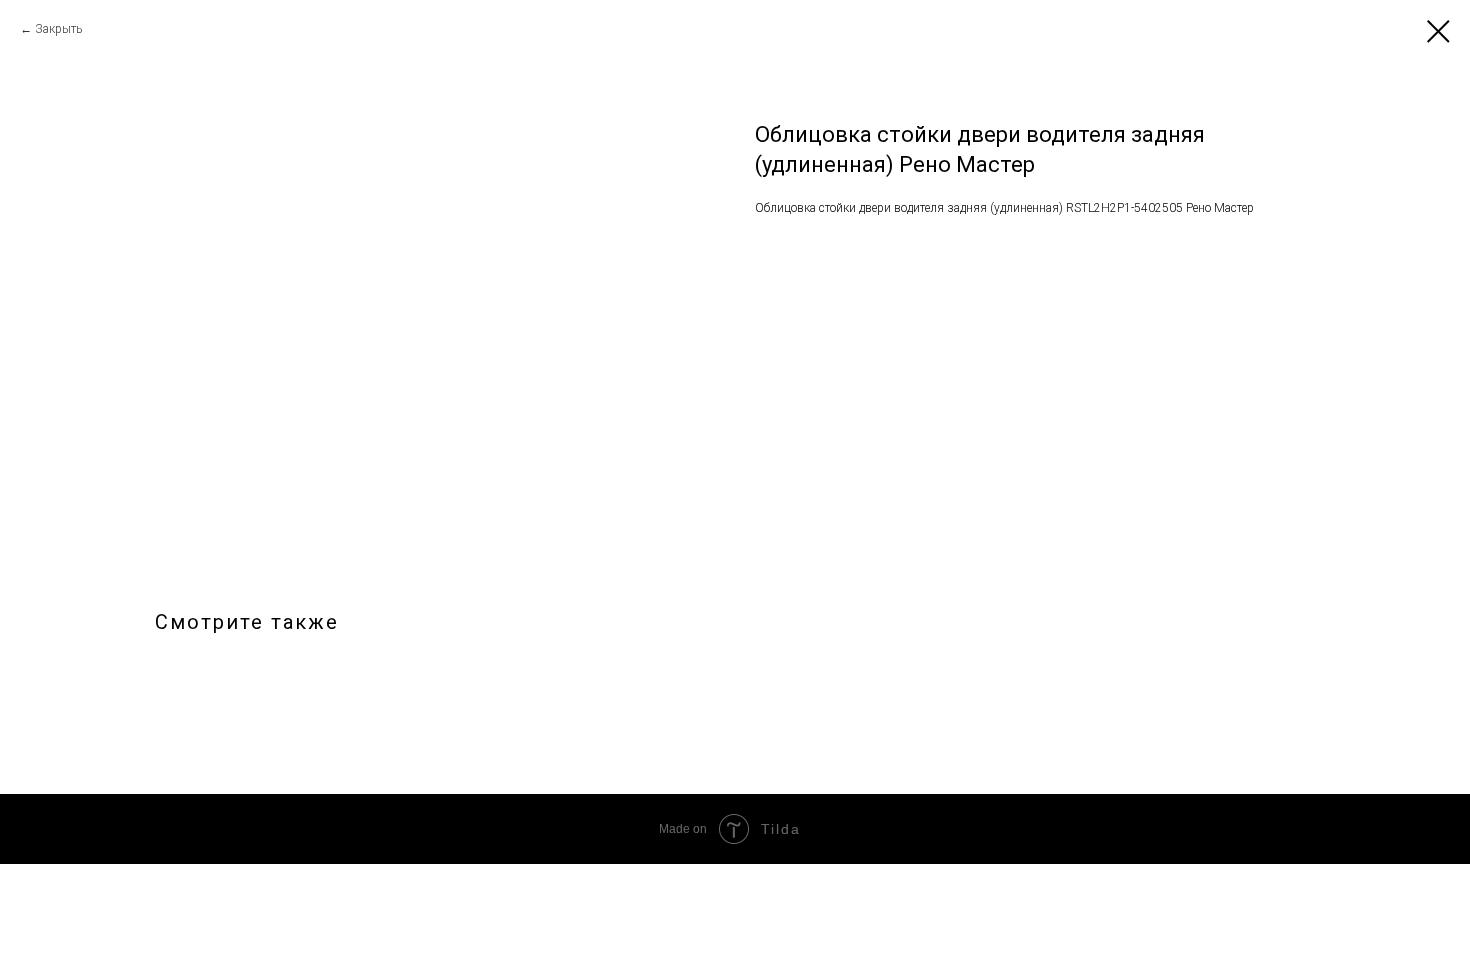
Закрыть (58, 29)
